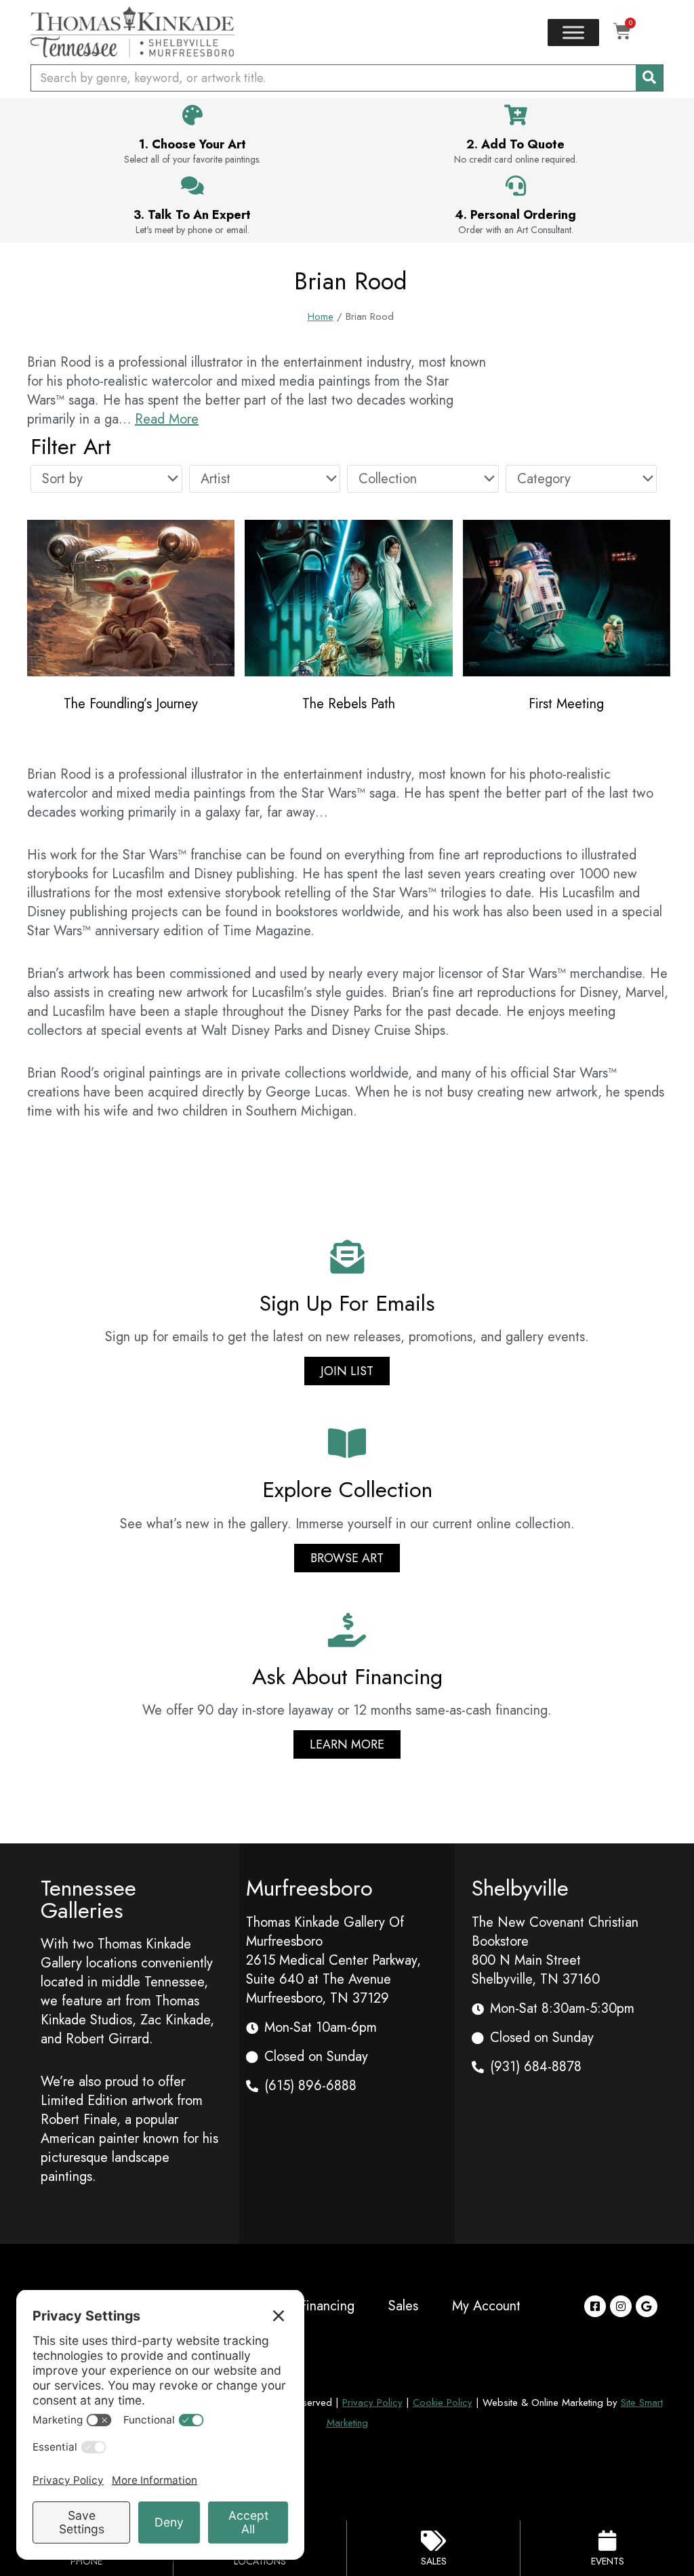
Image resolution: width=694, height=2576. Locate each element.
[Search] (649, 78)
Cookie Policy (443, 2403)
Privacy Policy (372, 2403)
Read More (167, 419)
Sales (403, 2306)
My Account (486, 2306)
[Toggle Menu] (573, 32)
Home (321, 316)
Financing (327, 2306)
